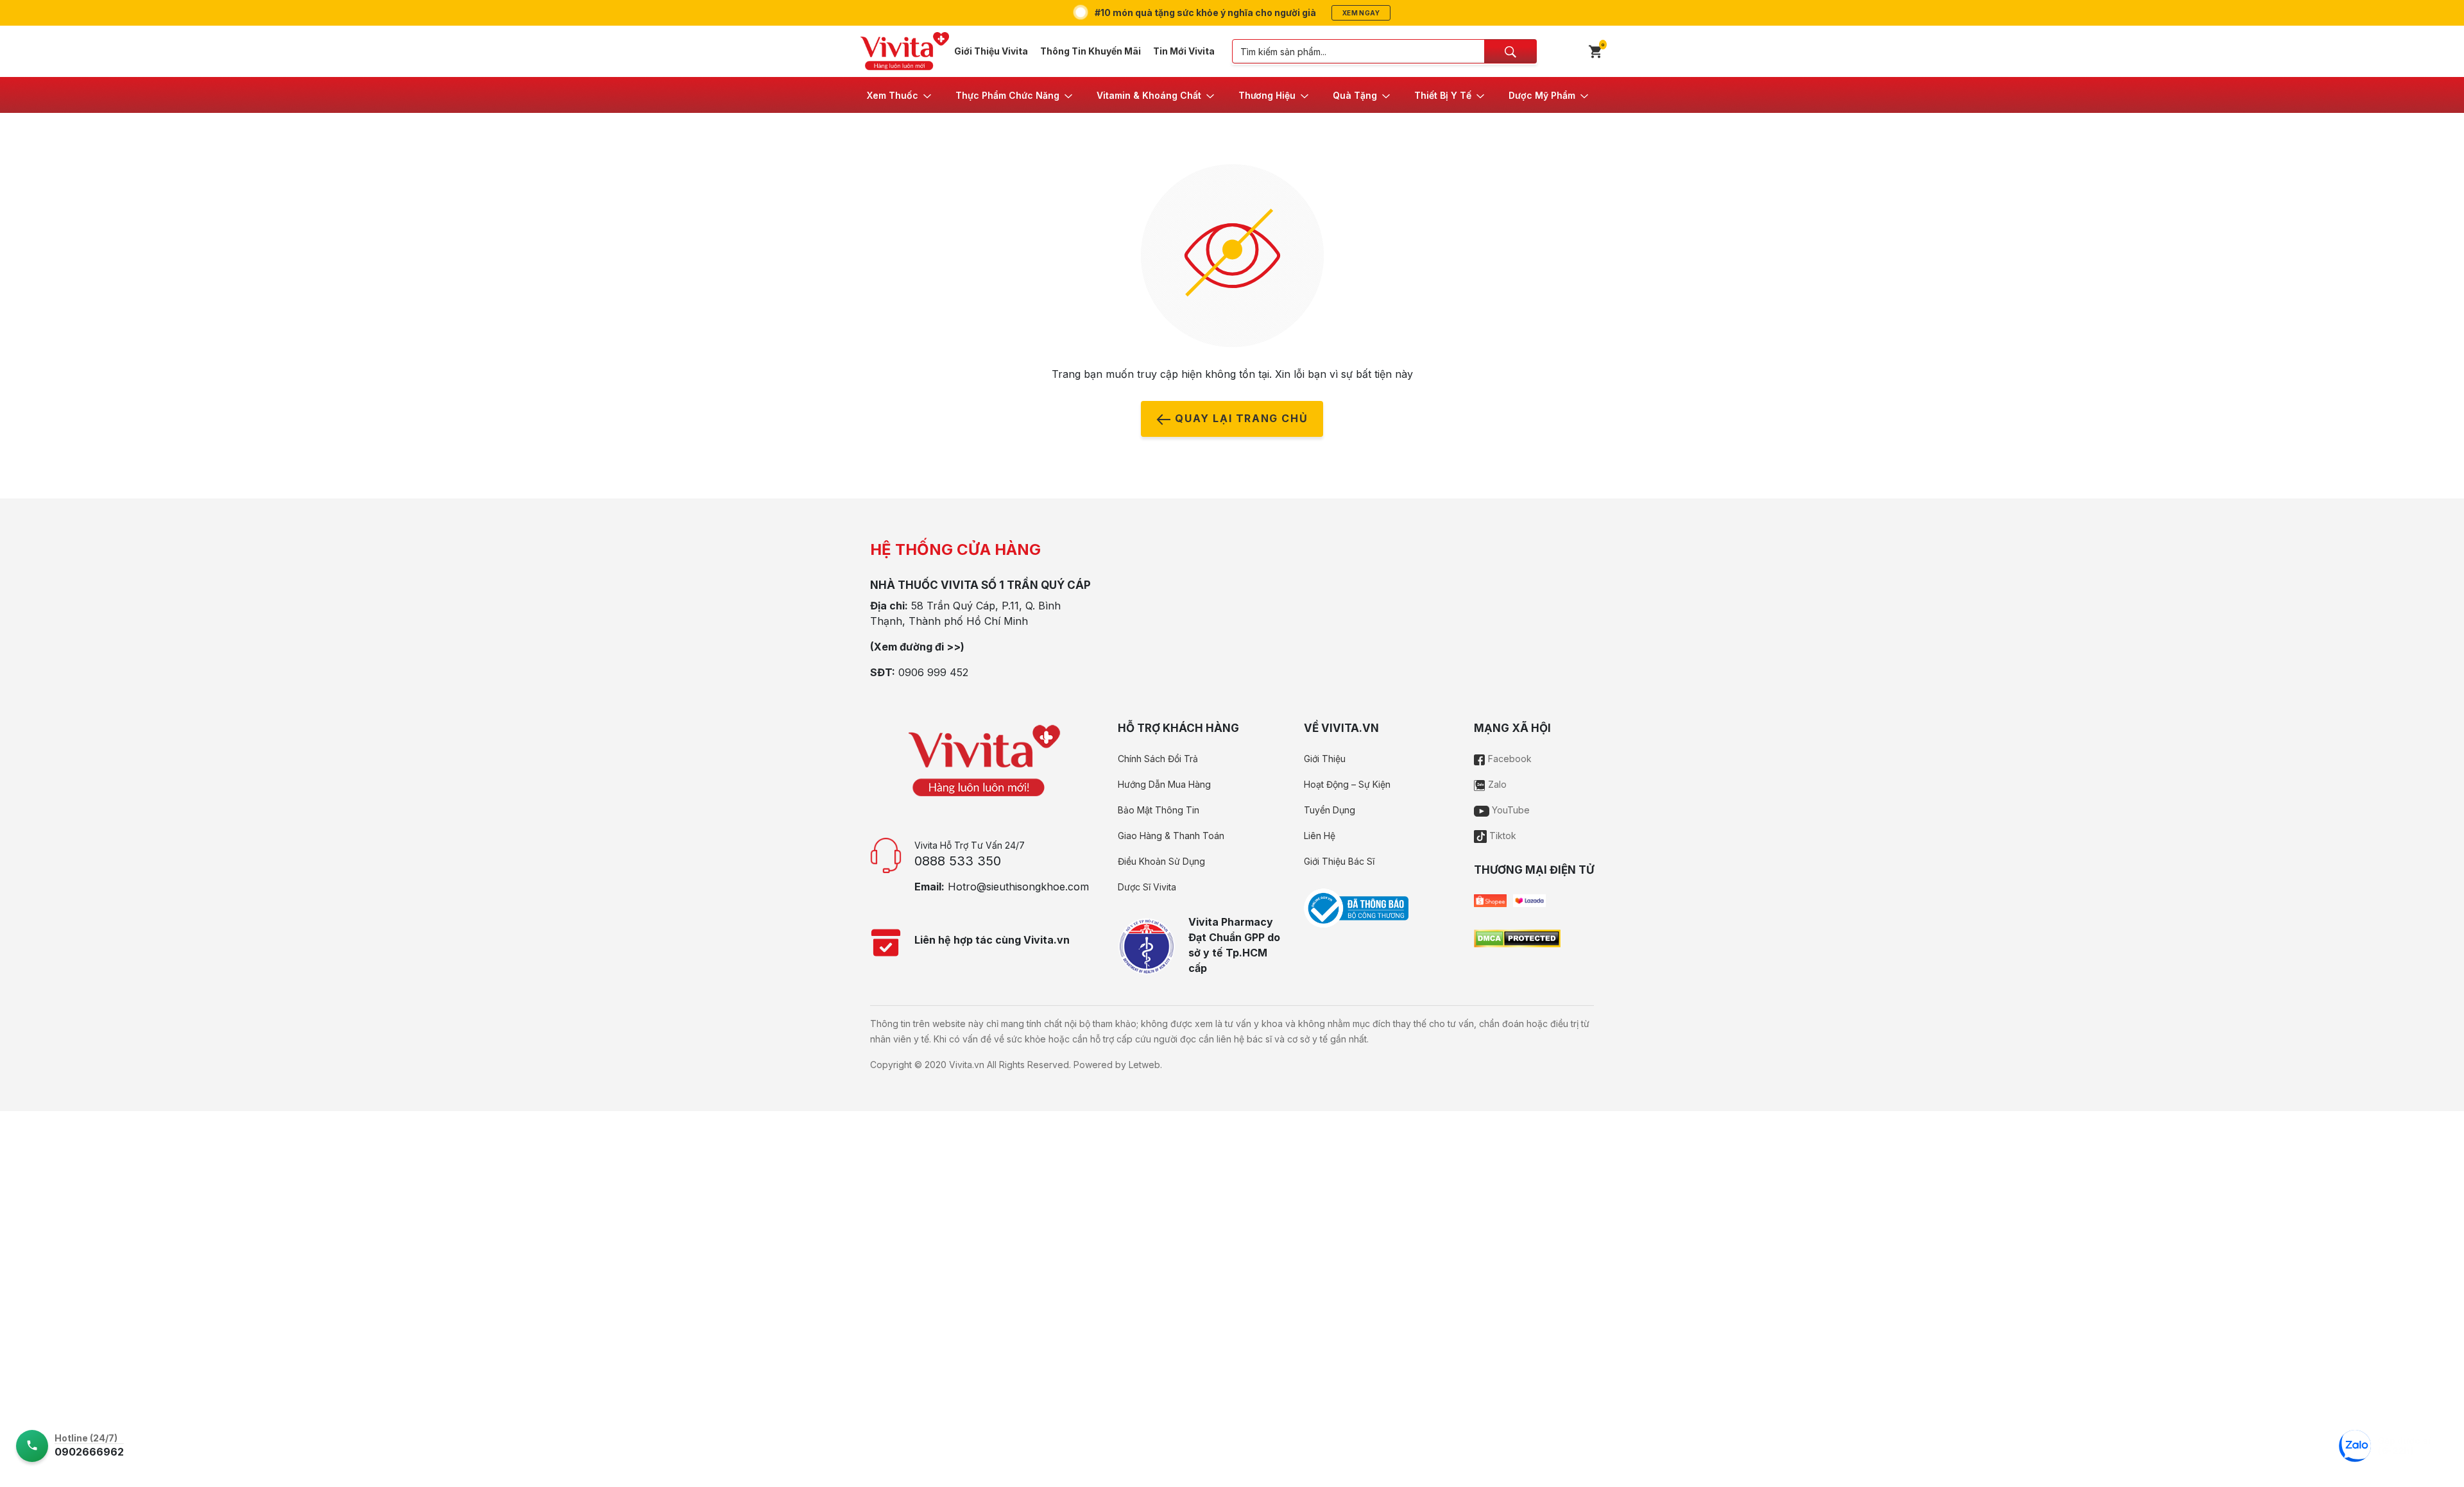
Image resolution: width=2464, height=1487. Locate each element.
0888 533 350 (958, 861)
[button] (900, 95)
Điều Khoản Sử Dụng (1161, 861)
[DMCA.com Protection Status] (1517, 937)
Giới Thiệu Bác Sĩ (1339, 861)
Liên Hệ (1320, 836)
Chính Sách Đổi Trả (1158, 759)
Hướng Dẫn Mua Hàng (1164, 784)
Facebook (1509, 759)
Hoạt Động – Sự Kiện (1347, 784)
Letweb (1144, 1065)
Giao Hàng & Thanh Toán (1171, 836)
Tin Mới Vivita (1184, 51)
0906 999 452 (933, 672)
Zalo (1496, 784)
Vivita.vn (967, 1065)
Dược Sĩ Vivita (1147, 887)
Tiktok (1502, 836)
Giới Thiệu (1325, 759)
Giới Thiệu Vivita (991, 51)
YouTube (1510, 810)
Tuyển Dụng (1330, 810)
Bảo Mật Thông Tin (1159, 810)
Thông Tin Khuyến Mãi (1091, 51)
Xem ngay (1361, 13)
